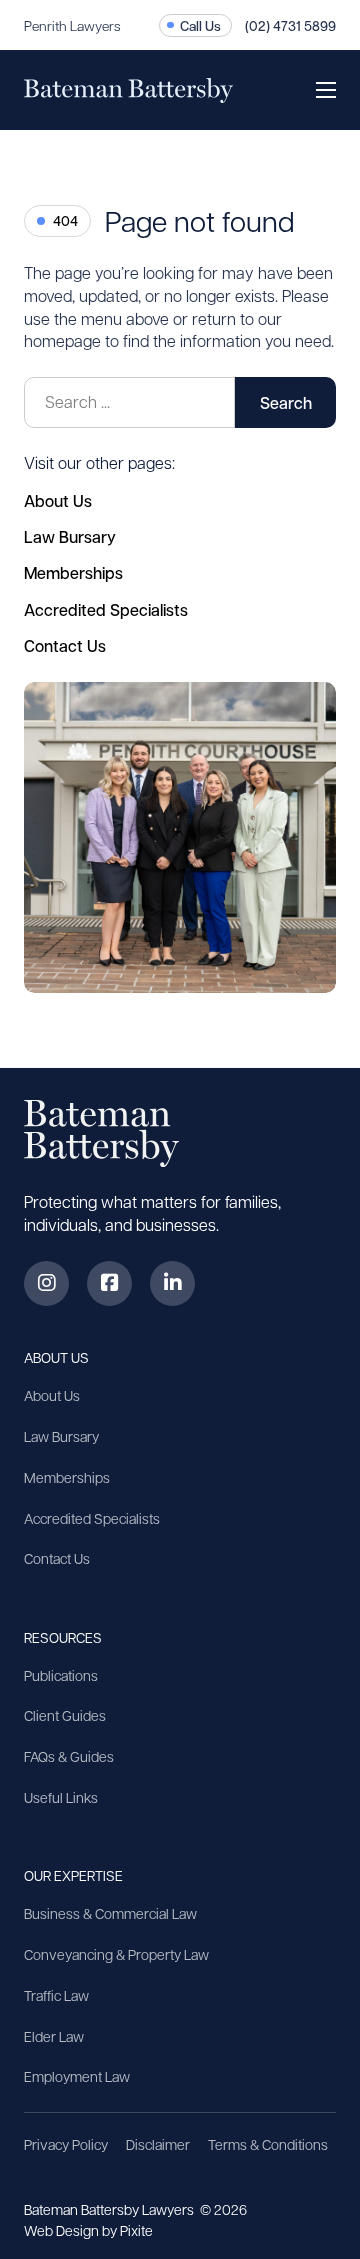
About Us (58, 500)
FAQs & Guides (69, 1756)
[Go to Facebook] (109, 1283)
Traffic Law (56, 1995)
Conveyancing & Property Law (116, 1954)
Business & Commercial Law (110, 1913)
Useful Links (61, 1797)
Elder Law (54, 2036)
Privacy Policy (66, 2144)
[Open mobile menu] (326, 90)
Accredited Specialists (106, 609)
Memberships (73, 572)
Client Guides (65, 1715)
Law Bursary (70, 536)
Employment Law (77, 2076)
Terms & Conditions (268, 2144)
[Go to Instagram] (46, 1283)
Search (286, 402)
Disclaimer (158, 2144)
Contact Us (65, 645)
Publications (61, 1675)
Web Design (63, 2230)
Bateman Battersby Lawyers (110, 2209)
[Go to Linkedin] (172, 1283)
